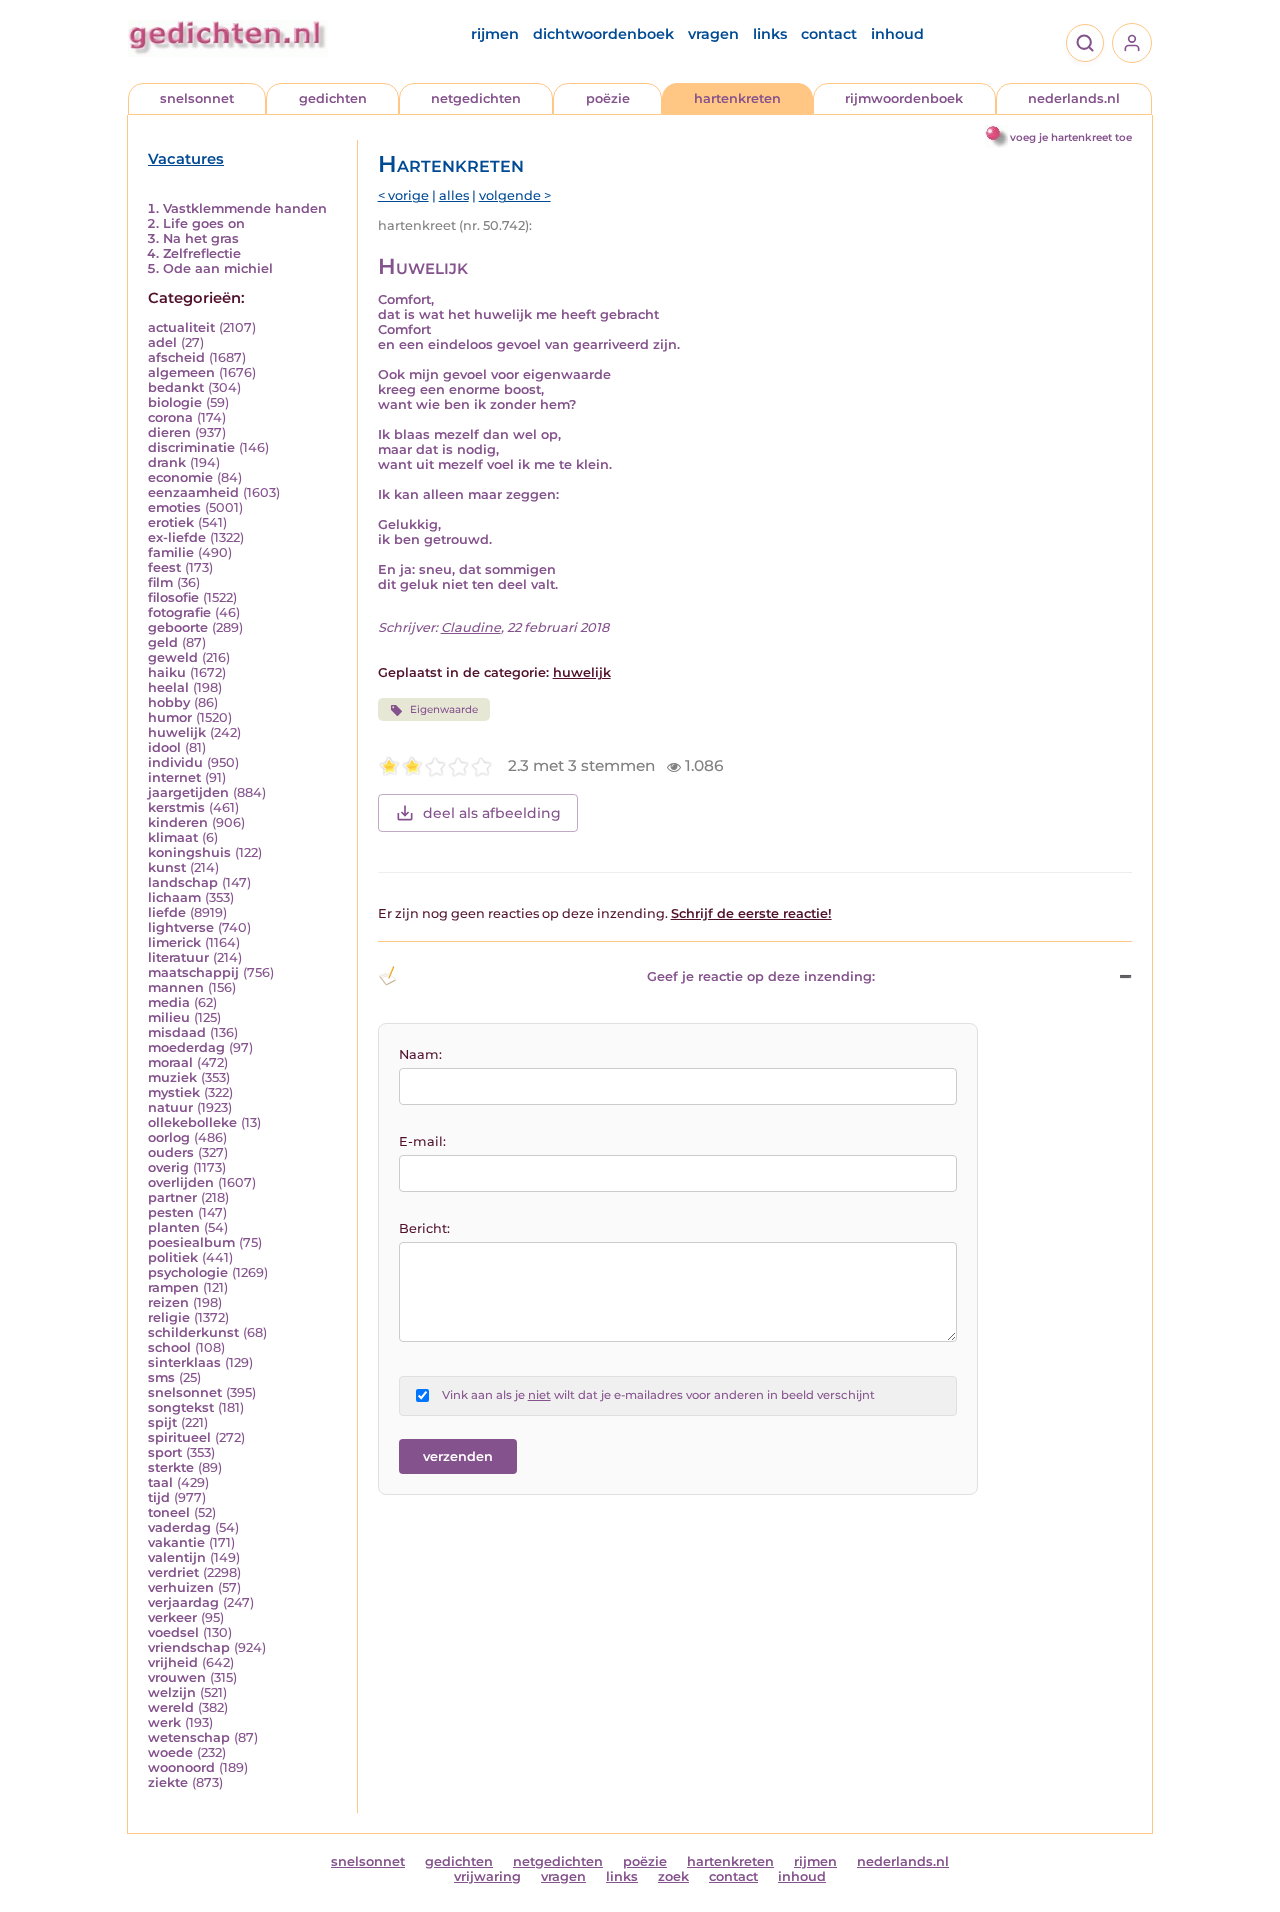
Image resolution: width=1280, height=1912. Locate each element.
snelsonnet (197, 98)
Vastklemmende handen (245, 208)
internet (174, 777)
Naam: (420, 1054)
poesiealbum (191, 1242)
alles (454, 195)
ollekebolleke (192, 1122)
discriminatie (191, 447)
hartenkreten (737, 98)
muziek (172, 1077)
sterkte (171, 1467)
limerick (174, 942)
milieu (169, 1017)
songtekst (181, 1407)
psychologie (188, 1272)
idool (164, 747)
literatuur (178, 957)
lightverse (181, 927)
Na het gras (201, 238)
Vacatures (186, 159)
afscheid (176, 357)
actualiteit (181, 327)
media (169, 1002)
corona (170, 417)
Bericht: (424, 1228)
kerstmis (176, 807)
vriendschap (189, 1647)
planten (174, 1227)
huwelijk (177, 732)
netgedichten (476, 98)
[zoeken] (1085, 43)
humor (170, 717)
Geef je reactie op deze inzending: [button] (761, 976)
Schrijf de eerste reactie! (751, 913)
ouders (171, 1152)
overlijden (181, 1182)
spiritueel (179, 1437)
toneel (169, 1512)
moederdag (186, 1047)
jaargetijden (188, 792)
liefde (167, 912)
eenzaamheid (193, 492)
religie (169, 1317)
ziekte (168, 1782)
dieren (169, 432)
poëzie (608, 98)
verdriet (173, 1572)
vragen (713, 34)
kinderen (178, 822)
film (160, 582)
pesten (171, 1212)
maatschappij (193, 972)
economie (180, 477)
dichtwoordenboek (603, 34)
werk (164, 1722)
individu (175, 762)
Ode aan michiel (218, 268)
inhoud (897, 34)
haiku (167, 672)
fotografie (179, 612)
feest (164, 567)
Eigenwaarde (444, 709)
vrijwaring (487, 1876)
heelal (168, 687)
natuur (170, 1107)
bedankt (176, 387)
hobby (169, 702)
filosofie (173, 597)
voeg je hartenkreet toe (1071, 137)
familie (171, 552)
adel (162, 342)
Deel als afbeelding (492, 813)
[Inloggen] (1132, 43)
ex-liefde (177, 537)
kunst (167, 867)
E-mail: (422, 1141)
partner (172, 1197)
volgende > (515, 195)
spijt (162, 1422)
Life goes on (204, 223)
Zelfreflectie (202, 253)
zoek (673, 1876)
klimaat (173, 837)
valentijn (177, 1557)
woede (170, 1752)
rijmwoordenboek (904, 98)
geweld (173, 657)
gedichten (333, 98)
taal (160, 1482)
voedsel (173, 1632)
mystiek (174, 1092)
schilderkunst (193, 1332)
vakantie (176, 1542)
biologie (175, 402)
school (169, 1347)
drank (167, 462)
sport (165, 1452)
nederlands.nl (1074, 98)
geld (163, 642)
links (770, 34)
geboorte (178, 627)
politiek (173, 1257)
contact (829, 34)
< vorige (403, 195)
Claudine (471, 627)
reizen (168, 1302)
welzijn (172, 1692)
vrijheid (173, 1662)
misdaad (177, 1032)
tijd (159, 1497)
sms (161, 1377)
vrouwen (177, 1677)
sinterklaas (184, 1362)
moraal (170, 1062)
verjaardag (183, 1602)
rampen (173, 1287)
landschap (183, 882)
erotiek (171, 522)
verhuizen (181, 1587)
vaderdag (179, 1527)
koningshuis (189, 852)
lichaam (174, 897)
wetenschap (189, 1737)
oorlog (169, 1137)
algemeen (181, 372)
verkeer (172, 1617)
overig (168, 1167)
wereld (171, 1707)
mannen (176, 987)
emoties (174, 507)
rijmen (495, 34)
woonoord (181, 1767)
